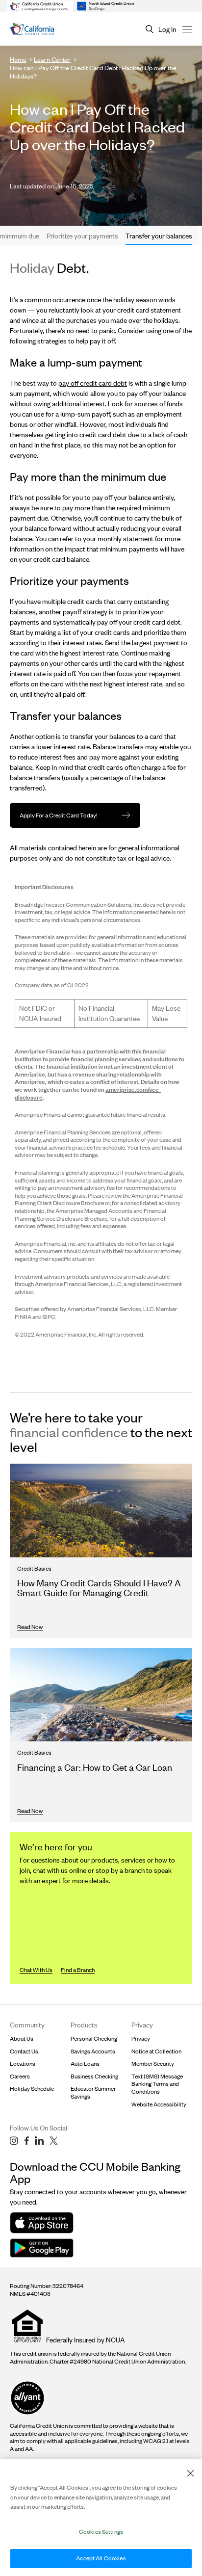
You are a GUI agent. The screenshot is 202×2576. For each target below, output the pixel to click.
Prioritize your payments (82, 236)
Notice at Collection (156, 2051)
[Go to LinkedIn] (39, 2141)
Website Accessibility (159, 2104)
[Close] (190, 2473)
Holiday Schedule (32, 2089)
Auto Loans (85, 2063)
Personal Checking (94, 2038)
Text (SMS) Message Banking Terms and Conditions (157, 2084)
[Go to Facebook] (26, 2141)
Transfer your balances (159, 236)
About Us (22, 2038)
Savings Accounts (93, 2051)
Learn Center (52, 59)
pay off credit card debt (93, 383)
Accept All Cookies (101, 2558)
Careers (20, 2076)
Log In (167, 29)
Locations (23, 2063)
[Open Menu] (187, 29)
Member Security (153, 2063)
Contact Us (24, 2051)
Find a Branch (78, 1970)
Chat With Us (36, 1970)
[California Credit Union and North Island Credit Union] (32, 29)
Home (18, 59)
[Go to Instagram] (14, 2141)
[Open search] (150, 29)
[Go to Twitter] (54, 2141)
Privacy (141, 2038)
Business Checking (94, 2076)
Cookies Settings (101, 2532)
